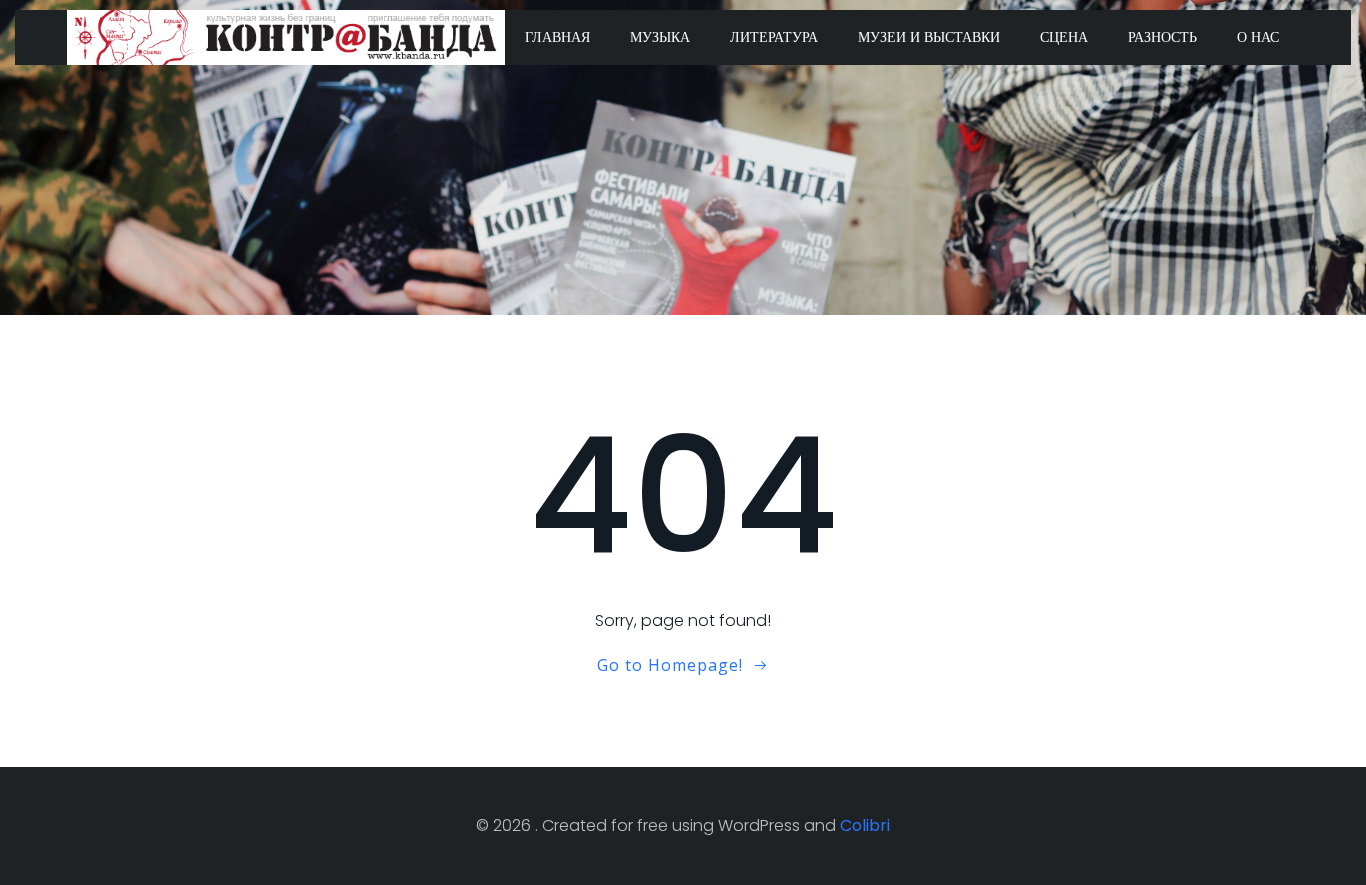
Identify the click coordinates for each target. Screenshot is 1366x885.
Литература (774, 37)
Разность (1162, 37)
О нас (1258, 37)
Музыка (660, 37)
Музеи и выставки (929, 37)
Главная (557, 37)
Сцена (1064, 37)
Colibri (865, 825)
